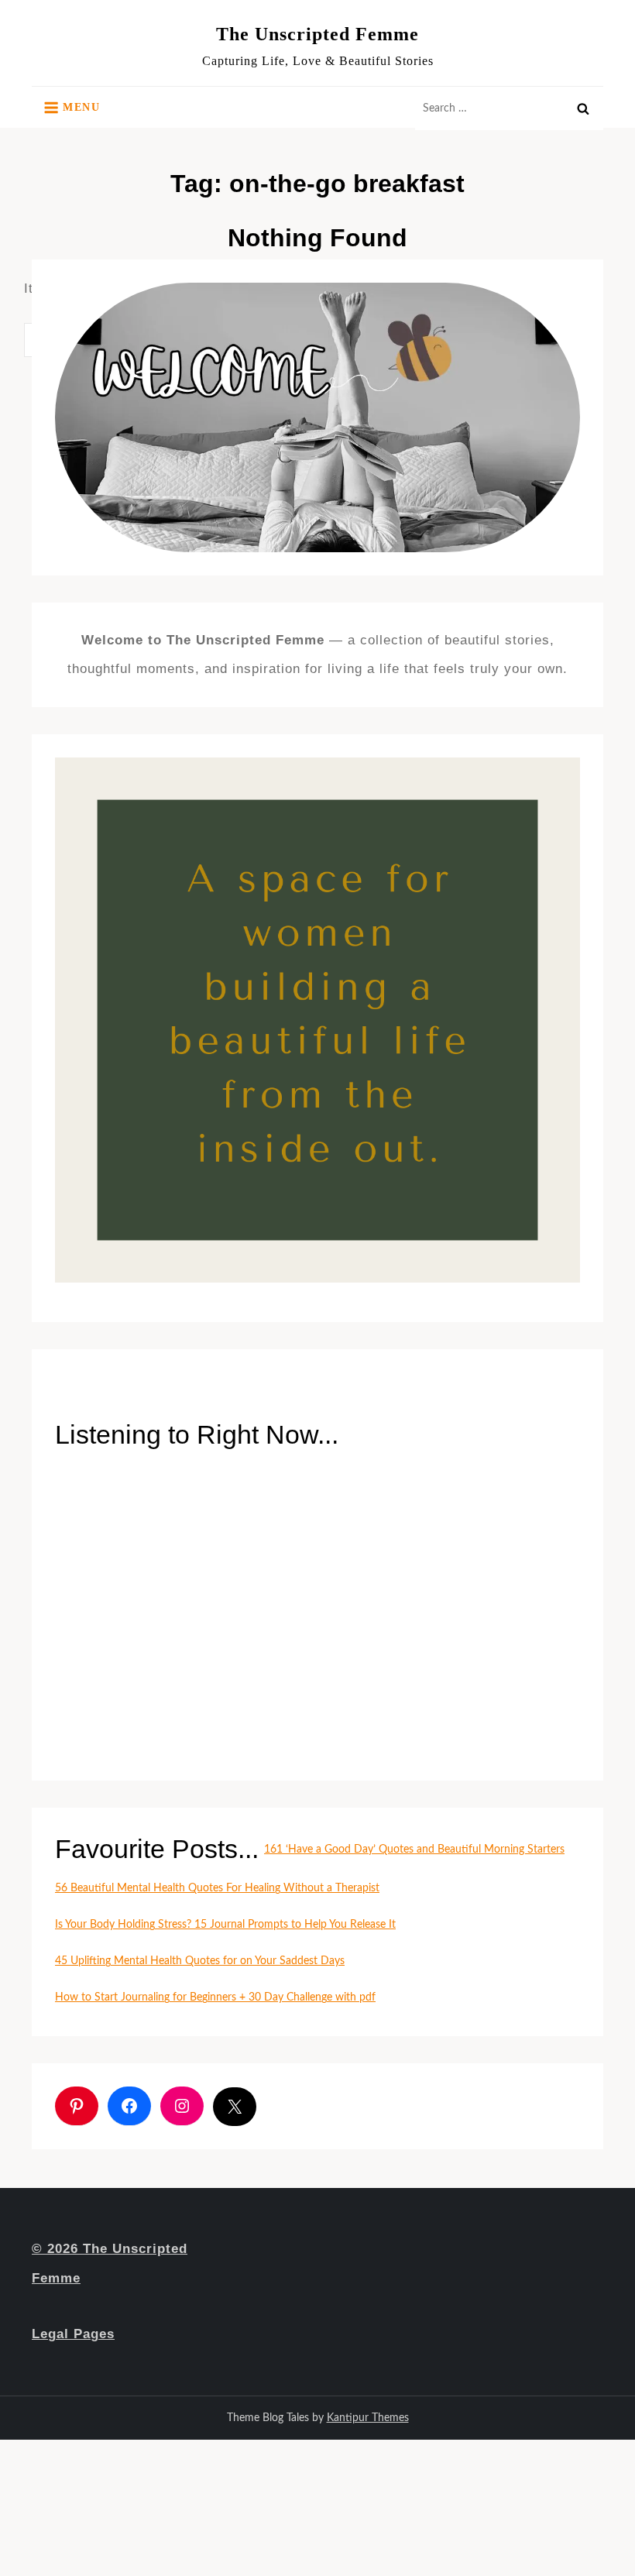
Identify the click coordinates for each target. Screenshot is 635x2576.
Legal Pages (73, 2334)
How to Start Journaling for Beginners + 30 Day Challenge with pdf (215, 1997)
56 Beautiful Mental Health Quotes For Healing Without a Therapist (217, 1888)
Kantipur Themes (368, 2418)
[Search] (583, 108)
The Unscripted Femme (317, 34)
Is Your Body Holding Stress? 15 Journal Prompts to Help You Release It (225, 1925)
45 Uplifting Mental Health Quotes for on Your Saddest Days (200, 1961)
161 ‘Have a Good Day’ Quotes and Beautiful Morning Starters (414, 1850)
